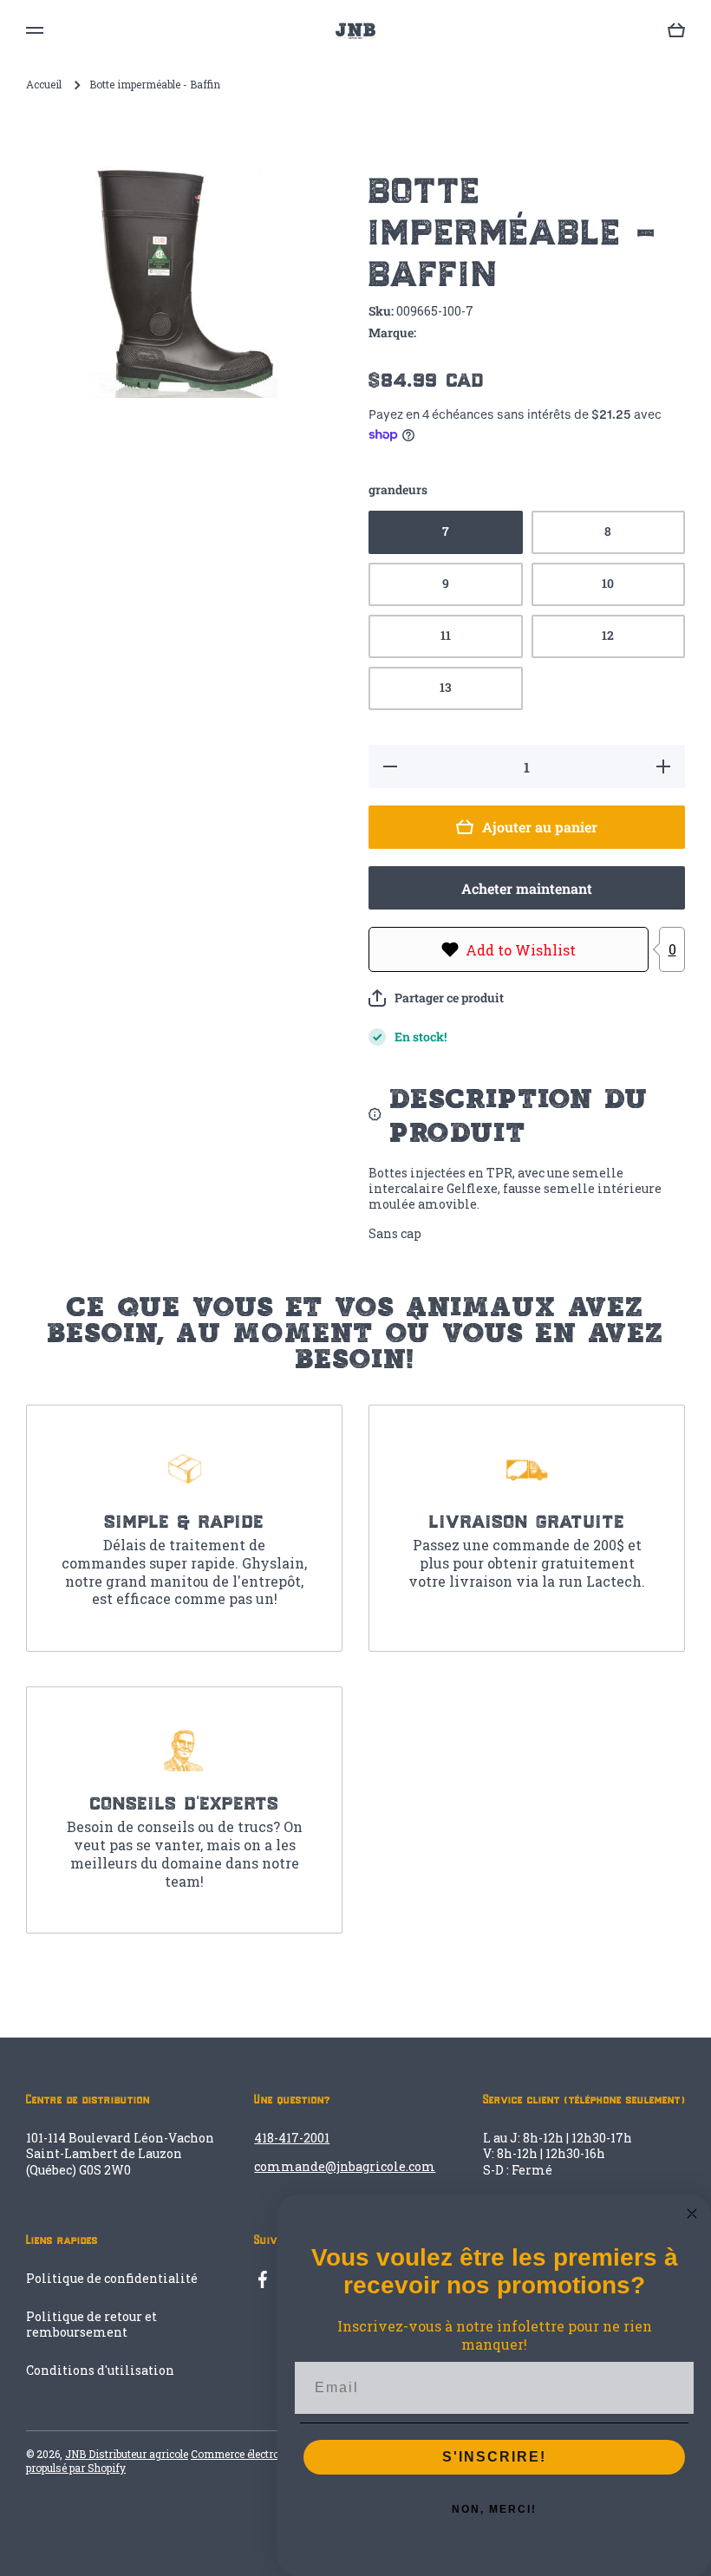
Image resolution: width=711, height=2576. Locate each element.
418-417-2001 (292, 2138)
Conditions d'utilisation (100, 2370)
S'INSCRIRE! (494, 2457)
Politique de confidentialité (112, 2278)
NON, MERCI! (494, 2509)
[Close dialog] (692, 2214)
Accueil (44, 85)
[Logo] (355, 31)
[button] (436, 998)
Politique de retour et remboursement (91, 2324)
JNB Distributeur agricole (127, 2454)
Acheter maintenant (527, 888)
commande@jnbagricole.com (345, 2166)
